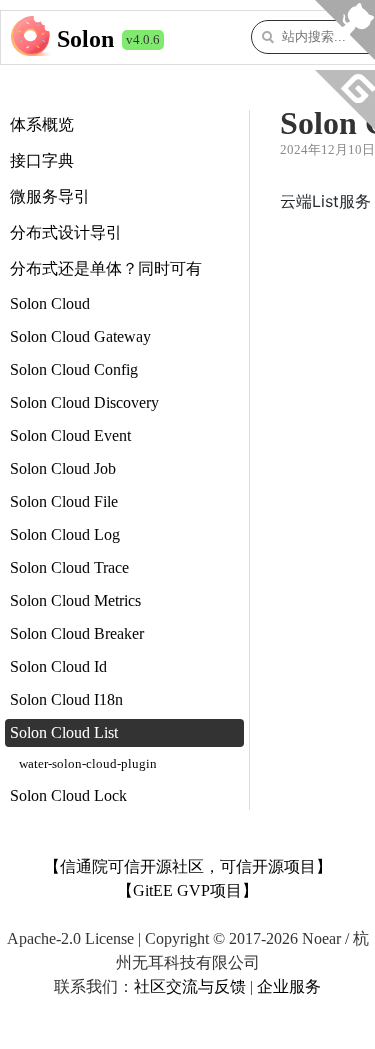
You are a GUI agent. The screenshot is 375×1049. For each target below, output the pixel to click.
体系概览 (42, 124)
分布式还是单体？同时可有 (106, 268)
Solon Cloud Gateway (80, 336)
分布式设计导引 (66, 232)
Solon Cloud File (64, 501)
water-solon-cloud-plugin (88, 764)
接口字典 (42, 160)
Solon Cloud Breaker (77, 633)
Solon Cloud (50, 303)
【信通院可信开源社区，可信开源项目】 (188, 866)
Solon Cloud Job (63, 468)
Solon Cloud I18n (66, 699)
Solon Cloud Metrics (75, 600)
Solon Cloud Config (74, 369)
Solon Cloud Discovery (84, 402)
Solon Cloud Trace (69, 567)
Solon (85, 39)
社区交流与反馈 (190, 986)
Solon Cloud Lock (68, 795)
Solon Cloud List (64, 732)
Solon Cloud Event (70, 435)
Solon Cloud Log (65, 534)
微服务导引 (50, 196)
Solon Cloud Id (58, 666)
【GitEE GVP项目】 (187, 890)
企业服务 (289, 986)
